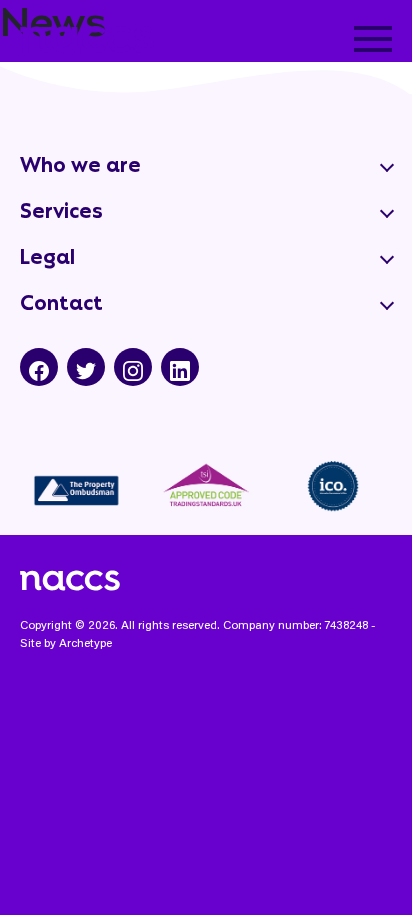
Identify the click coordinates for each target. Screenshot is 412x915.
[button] (373, 39)
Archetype (85, 642)
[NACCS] (87, 34)
